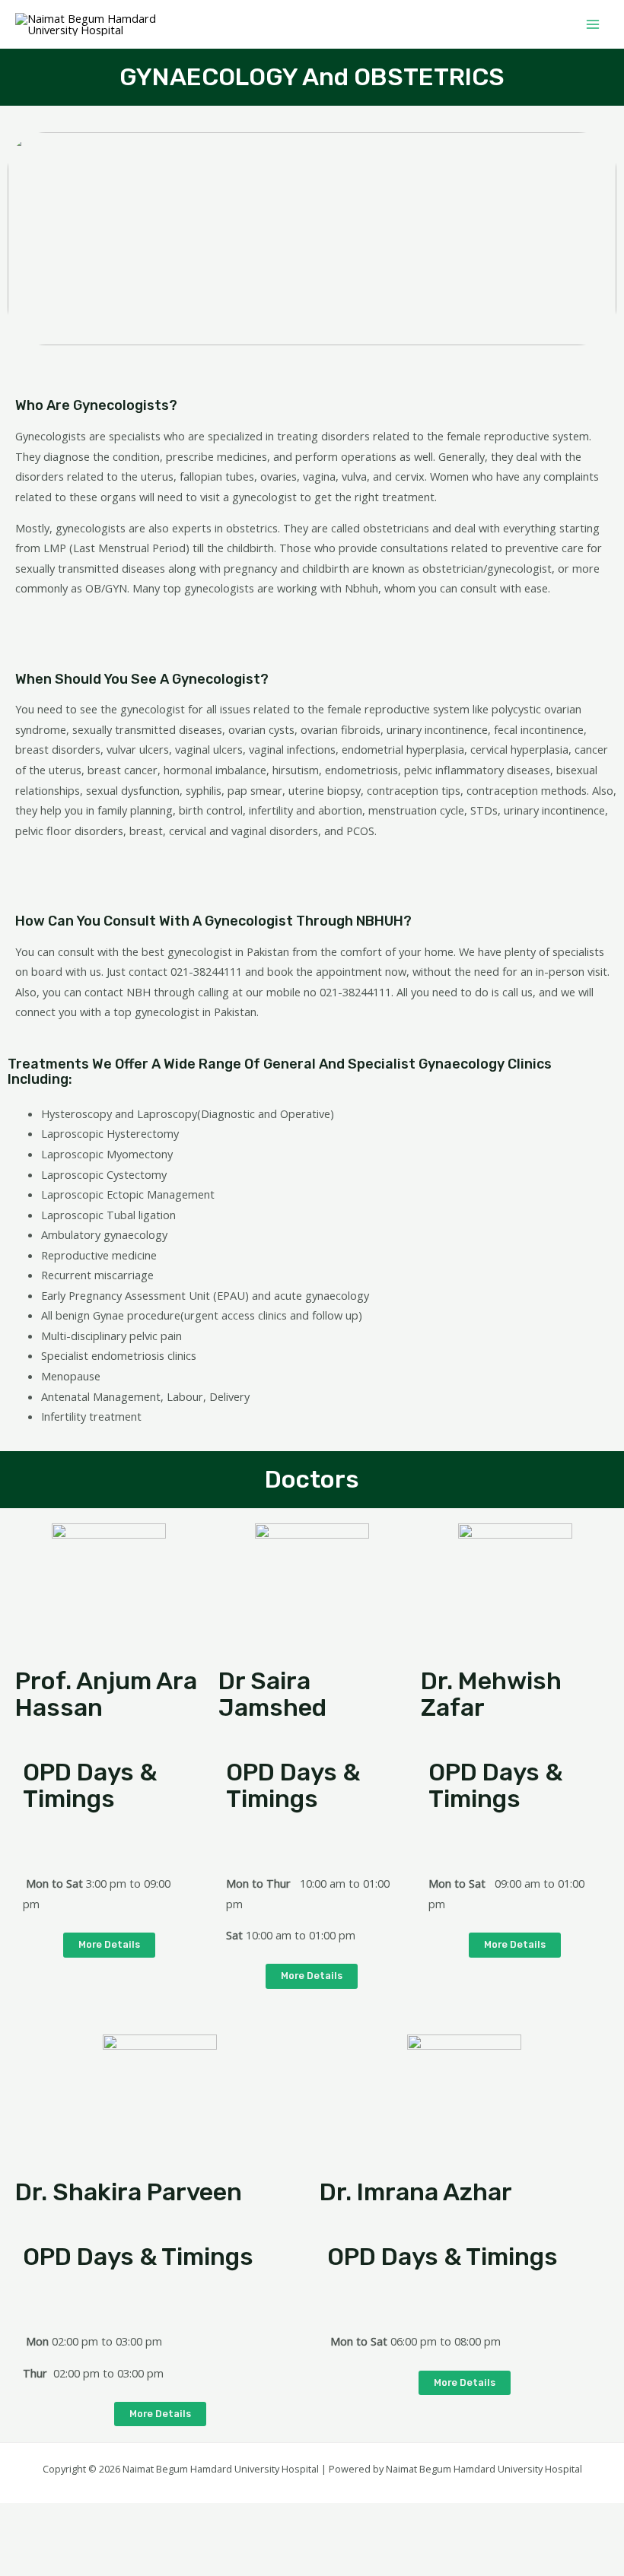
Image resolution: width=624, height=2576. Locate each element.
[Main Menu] (593, 24)
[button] (109, 1945)
